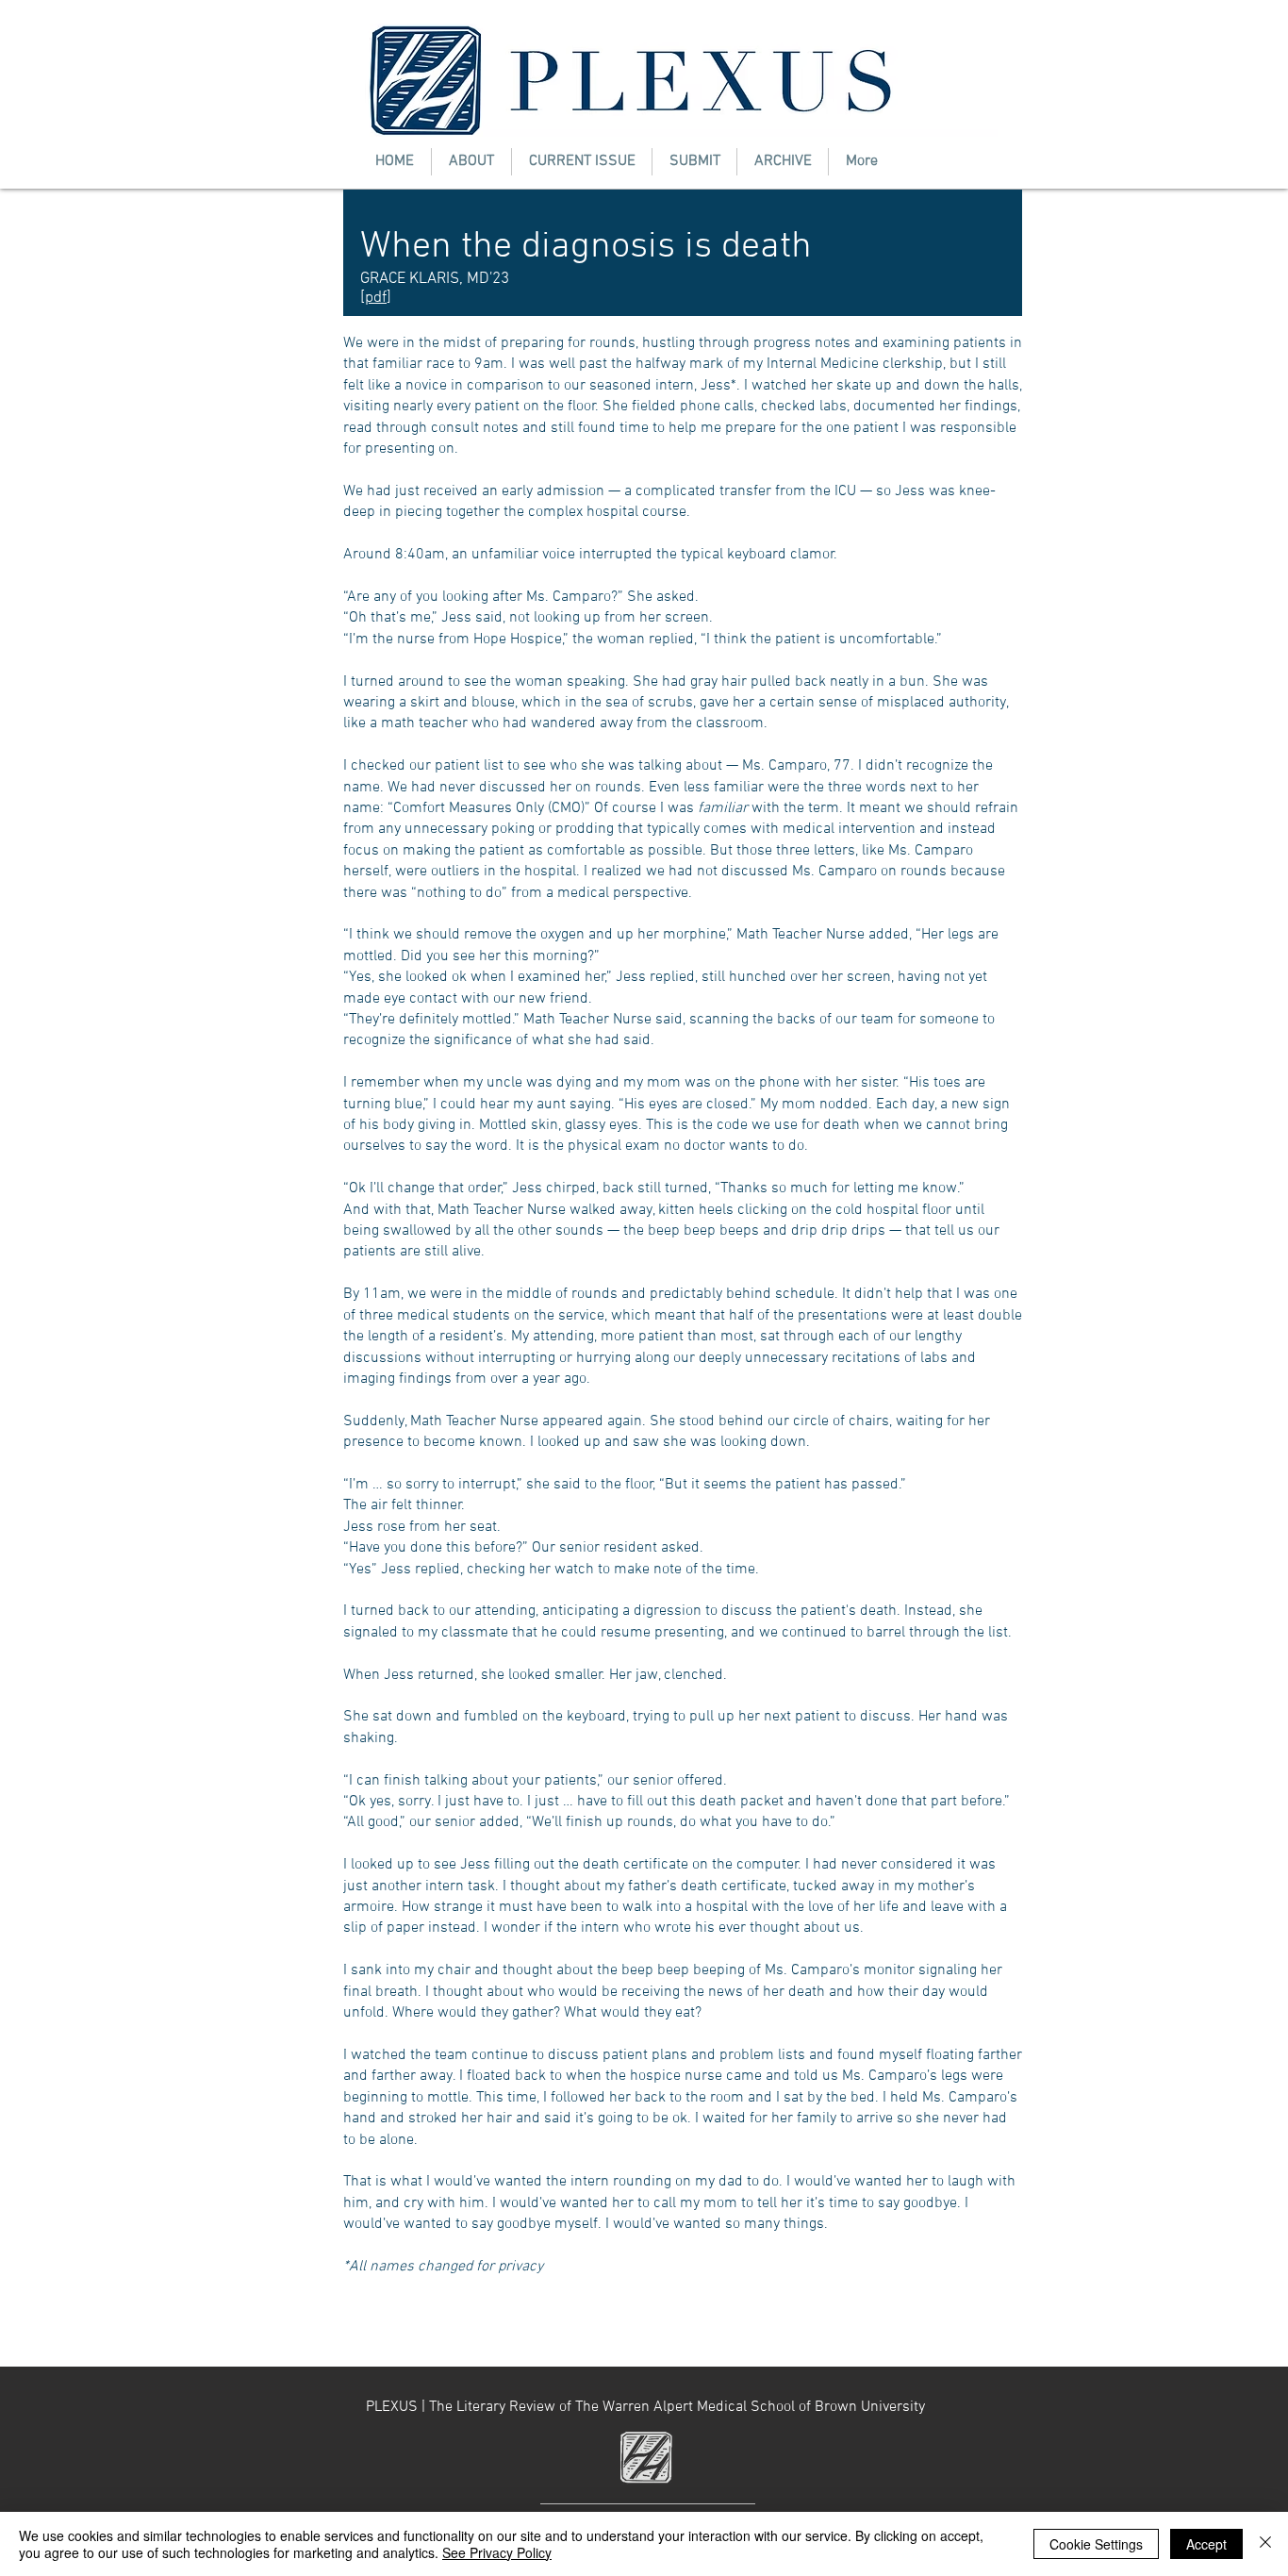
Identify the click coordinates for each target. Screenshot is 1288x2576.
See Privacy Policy (497, 2552)
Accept (1206, 2544)
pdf (376, 298)
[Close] (1265, 2544)
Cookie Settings (1096, 2544)
